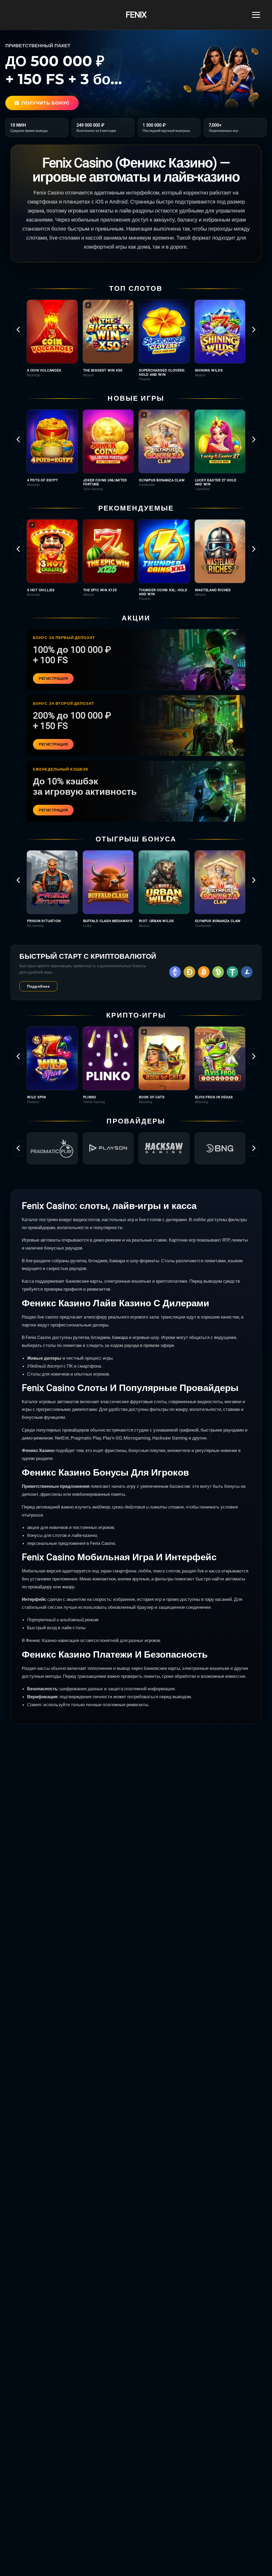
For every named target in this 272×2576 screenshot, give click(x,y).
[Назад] (19, 330)
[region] (136, 340)
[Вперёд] (253, 330)
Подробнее (38, 986)
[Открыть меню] (256, 15)
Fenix (136, 15)
